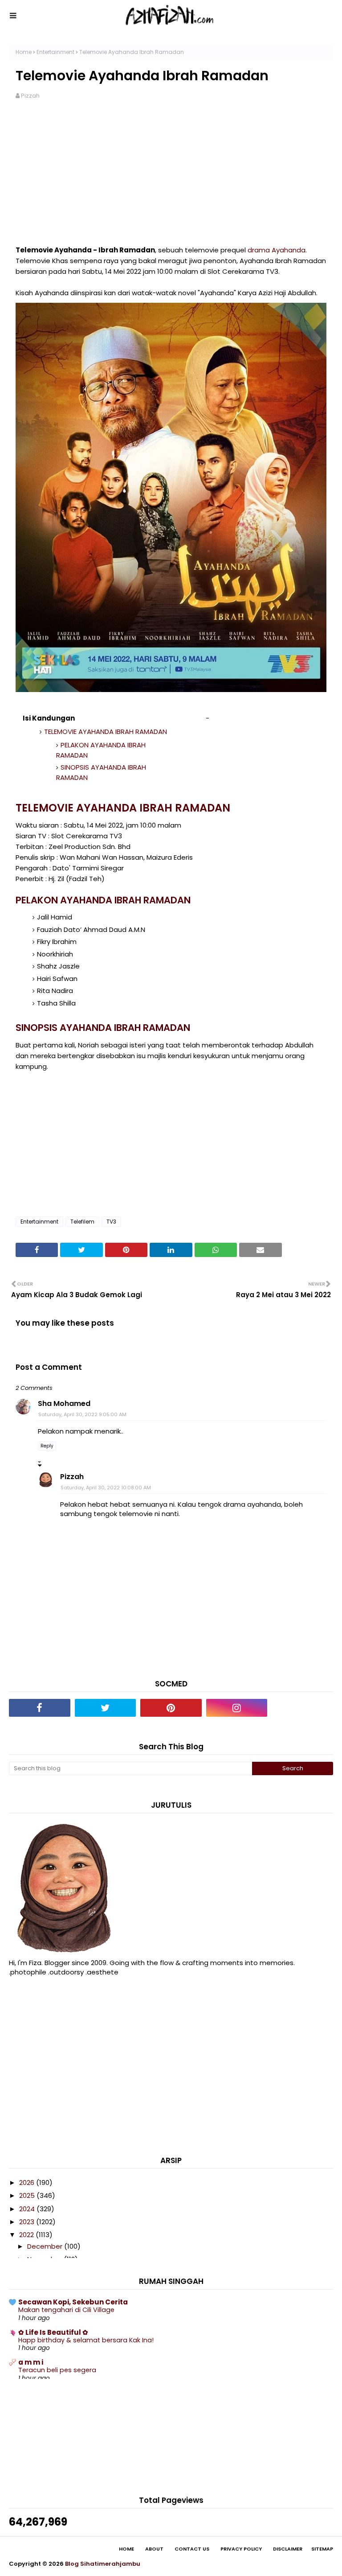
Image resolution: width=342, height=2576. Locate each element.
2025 (28, 2195)
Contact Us (192, 2549)
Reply (47, 1446)
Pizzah (30, 96)
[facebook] (40, 1708)
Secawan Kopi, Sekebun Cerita (73, 2302)
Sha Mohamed (64, 1403)
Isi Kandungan (49, 718)
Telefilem (82, 1222)
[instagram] (237, 1708)
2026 (28, 2182)
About (154, 2549)
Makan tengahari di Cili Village (66, 2310)
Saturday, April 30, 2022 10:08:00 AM (106, 1488)
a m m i (31, 2362)
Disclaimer (288, 2549)
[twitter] (106, 1708)
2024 (28, 2209)
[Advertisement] (171, 178)
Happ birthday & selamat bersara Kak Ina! (86, 2340)
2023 (28, 2222)
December (46, 2246)
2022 (27, 2235)
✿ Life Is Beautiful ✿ (53, 2332)
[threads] (302, 1708)
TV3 (111, 1222)
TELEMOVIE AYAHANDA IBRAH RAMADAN (106, 732)
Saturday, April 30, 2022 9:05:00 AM (82, 1414)
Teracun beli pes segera (57, 2370)
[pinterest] (171, 1708)
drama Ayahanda (277, 250)
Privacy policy (241, 2549)
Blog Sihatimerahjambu (103, 2564)
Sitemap (322, 2549)
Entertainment (55, 52)
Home (24, 52)
